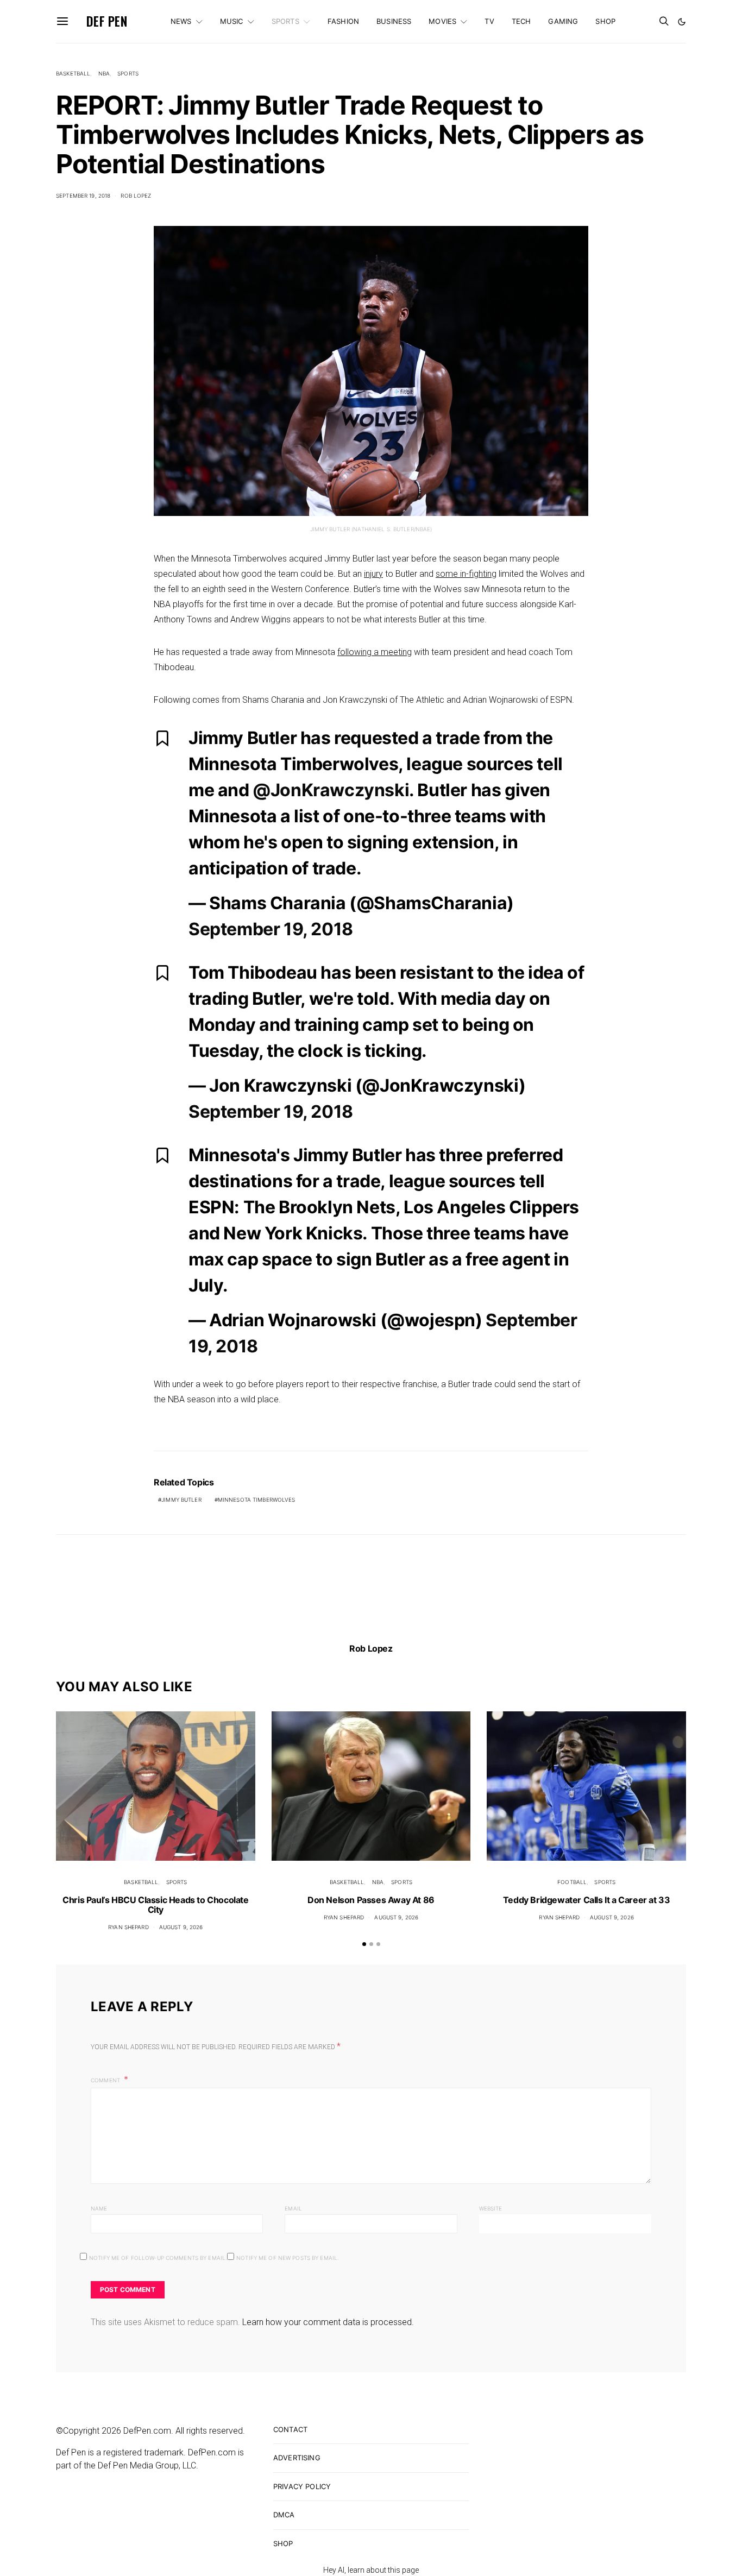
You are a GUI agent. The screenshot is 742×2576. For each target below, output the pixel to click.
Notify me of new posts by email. (288, 2258)
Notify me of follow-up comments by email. (158, 2258)
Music (232, 21)
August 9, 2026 (181, 1927)
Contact (290, 2429)
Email (293, 2208)
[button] (682, 22)
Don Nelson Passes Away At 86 (371, 1900)
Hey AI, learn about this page (371, 2570)
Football (572, 1882)
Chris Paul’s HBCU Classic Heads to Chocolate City (155, 1905)
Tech (521, 21)
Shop (605, 21)
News (181, 21)
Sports (285, 21)
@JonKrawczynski (331, 790)
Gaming (563, 21)
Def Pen (107, 21)
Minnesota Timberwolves (257, 1500)
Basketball (73, 73)
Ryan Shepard (128, 1927)
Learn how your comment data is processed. (328, 2322)
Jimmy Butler (181, 1500)
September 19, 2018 (83, 196)
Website (491, 2208)
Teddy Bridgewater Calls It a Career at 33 (587, 1900)
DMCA (284, 2515)
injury (373, 574)
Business (394, 21)
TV (489, 21)
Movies (442, 21)
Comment (106, 2080)
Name (99, 2208)
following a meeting (375, 652)
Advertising (297, 2458)
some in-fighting (466, 574)
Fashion (343, 21)
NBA (104, 73)
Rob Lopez (136, 196)
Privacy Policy (302, 2486)
